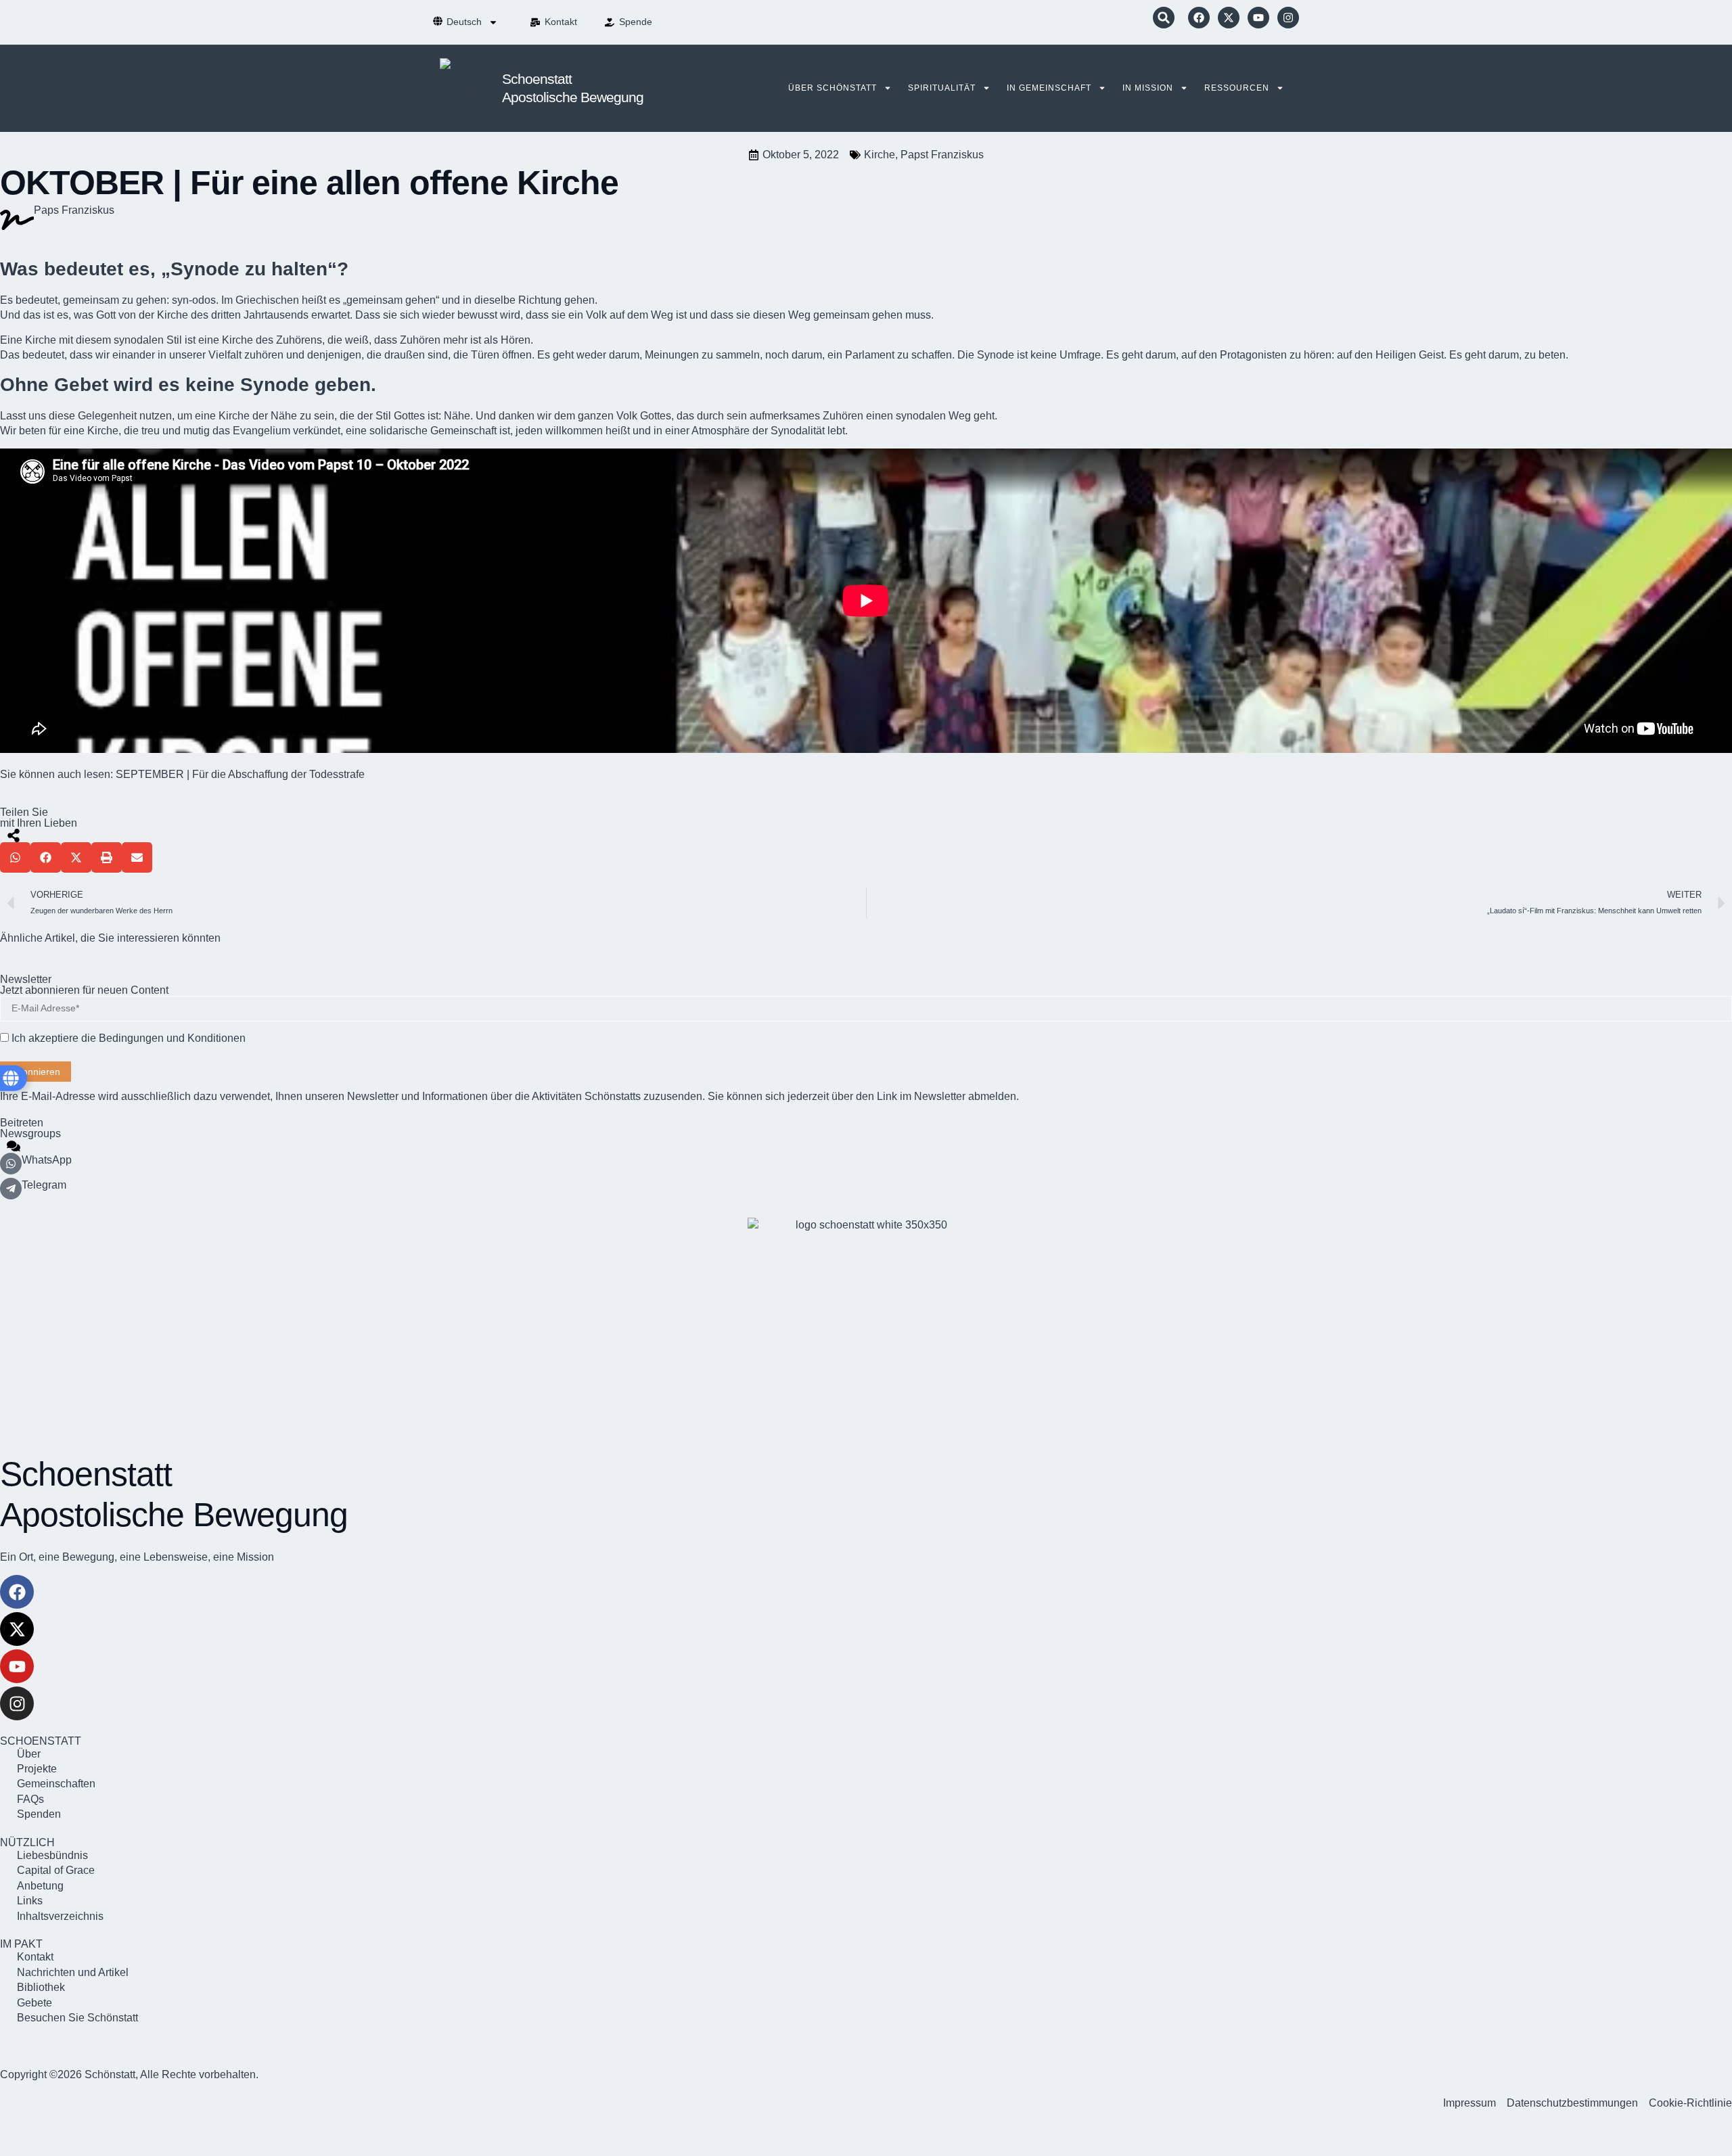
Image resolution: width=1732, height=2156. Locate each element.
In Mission (1148, 88)
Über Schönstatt (833, 88)
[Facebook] (1199, 18)
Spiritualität (942, 88)
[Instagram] (1288, 18)
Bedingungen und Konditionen (172, 1038)
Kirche (880, 155)
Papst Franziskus (942, 155)
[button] (1164, 18)
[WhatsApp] (11, 1164)
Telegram (44, 1185)
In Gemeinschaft (1049, 88)
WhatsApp (47, 1160)
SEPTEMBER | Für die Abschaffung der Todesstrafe (240, 774)
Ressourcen (1237, 88)
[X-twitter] (1229, 18)
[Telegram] (11, 1189)
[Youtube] (1258, 18)
